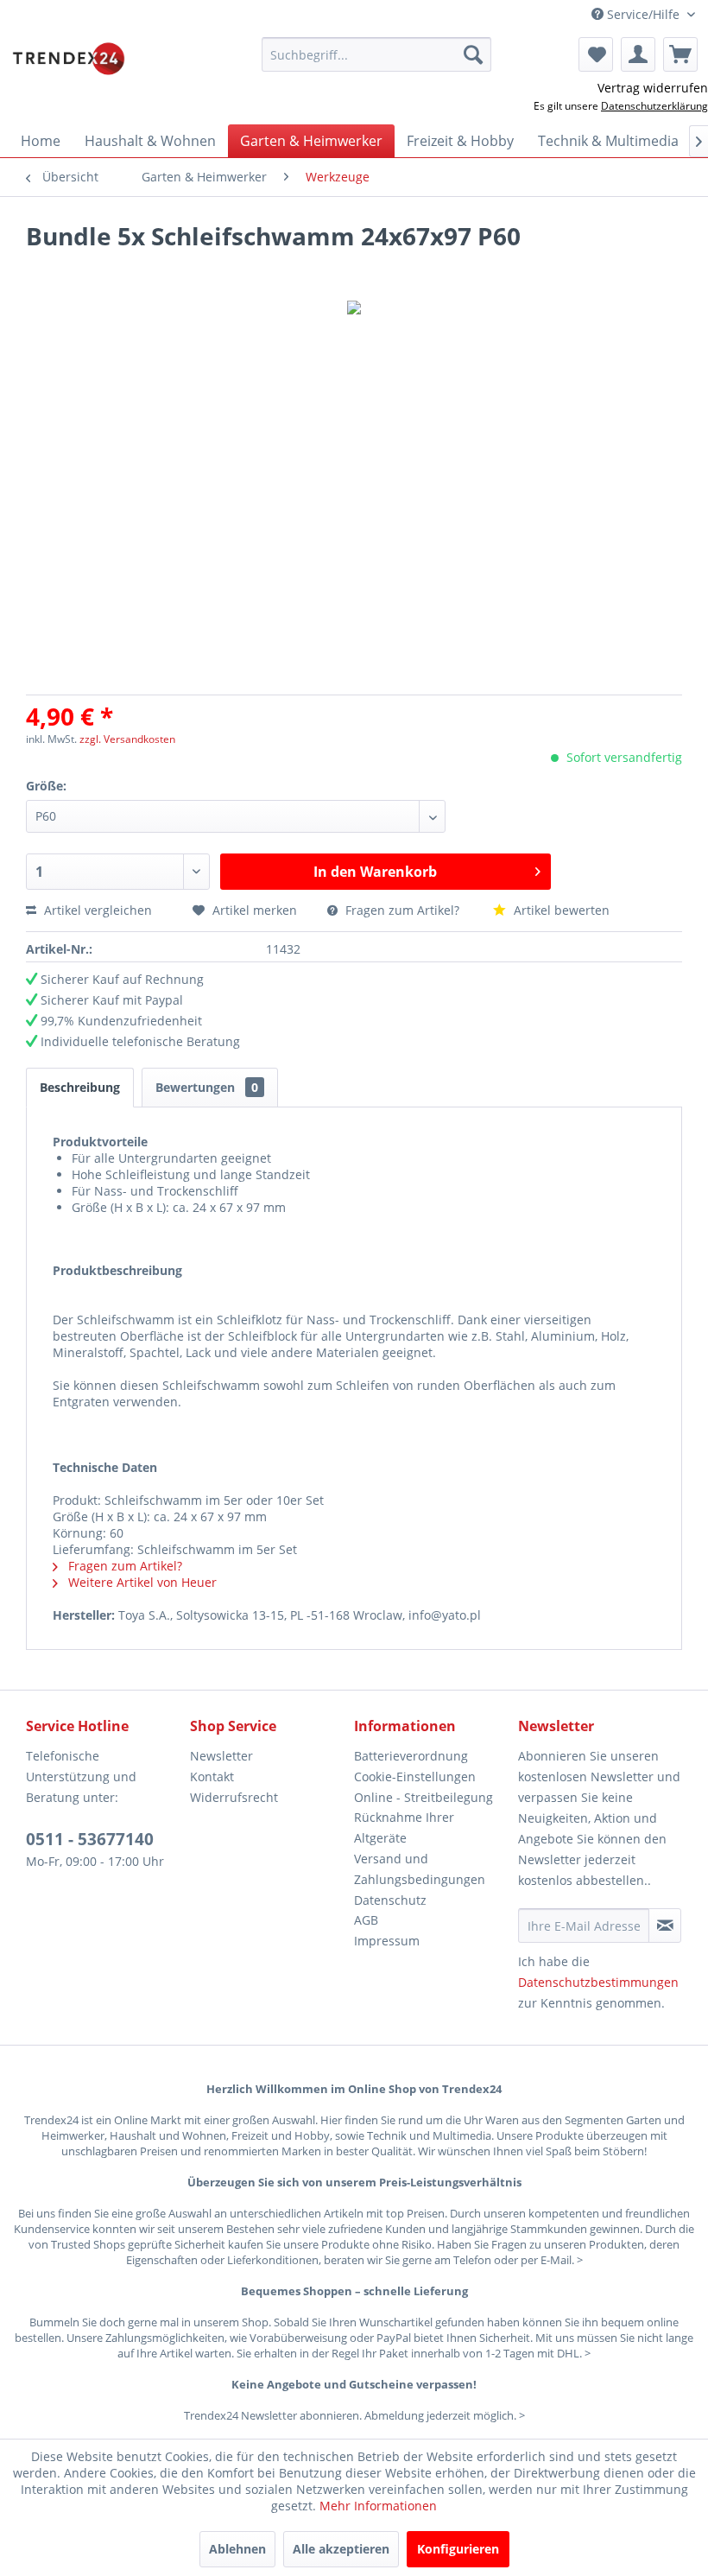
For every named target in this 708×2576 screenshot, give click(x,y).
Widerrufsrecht (234, 1797)
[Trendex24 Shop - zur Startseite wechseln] (69, 59)
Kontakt (212, 1777)
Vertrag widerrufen (653, 88)
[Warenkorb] (680, 54)
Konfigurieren (458, 2549)
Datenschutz (390, 1900)
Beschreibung (80, 1087)
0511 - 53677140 (90, 1839)
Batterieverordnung (411, 1756)
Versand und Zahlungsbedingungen (420, 1869)
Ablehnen (237, 2549)
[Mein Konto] (638, 54)
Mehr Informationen (378, 2506)
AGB (366, 1920)
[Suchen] (473, 54)
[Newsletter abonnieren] (665, 1926)
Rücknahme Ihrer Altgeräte (404, 1827)
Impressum (387, 1941)
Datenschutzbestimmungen (598, 1982)
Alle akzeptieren (341, 2549)
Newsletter (221, 1756)
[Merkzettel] (596, 54)
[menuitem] (377, 54)
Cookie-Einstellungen (415, 1777)
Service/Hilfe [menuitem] (643, 14)
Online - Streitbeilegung (424, 1797)
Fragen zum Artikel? (402, 910)
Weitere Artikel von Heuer (141, 1582)
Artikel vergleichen (101, 910)
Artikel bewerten (560, 910)
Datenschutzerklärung (654, 106)
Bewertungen (207, 1087)
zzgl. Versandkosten (127, 739)
